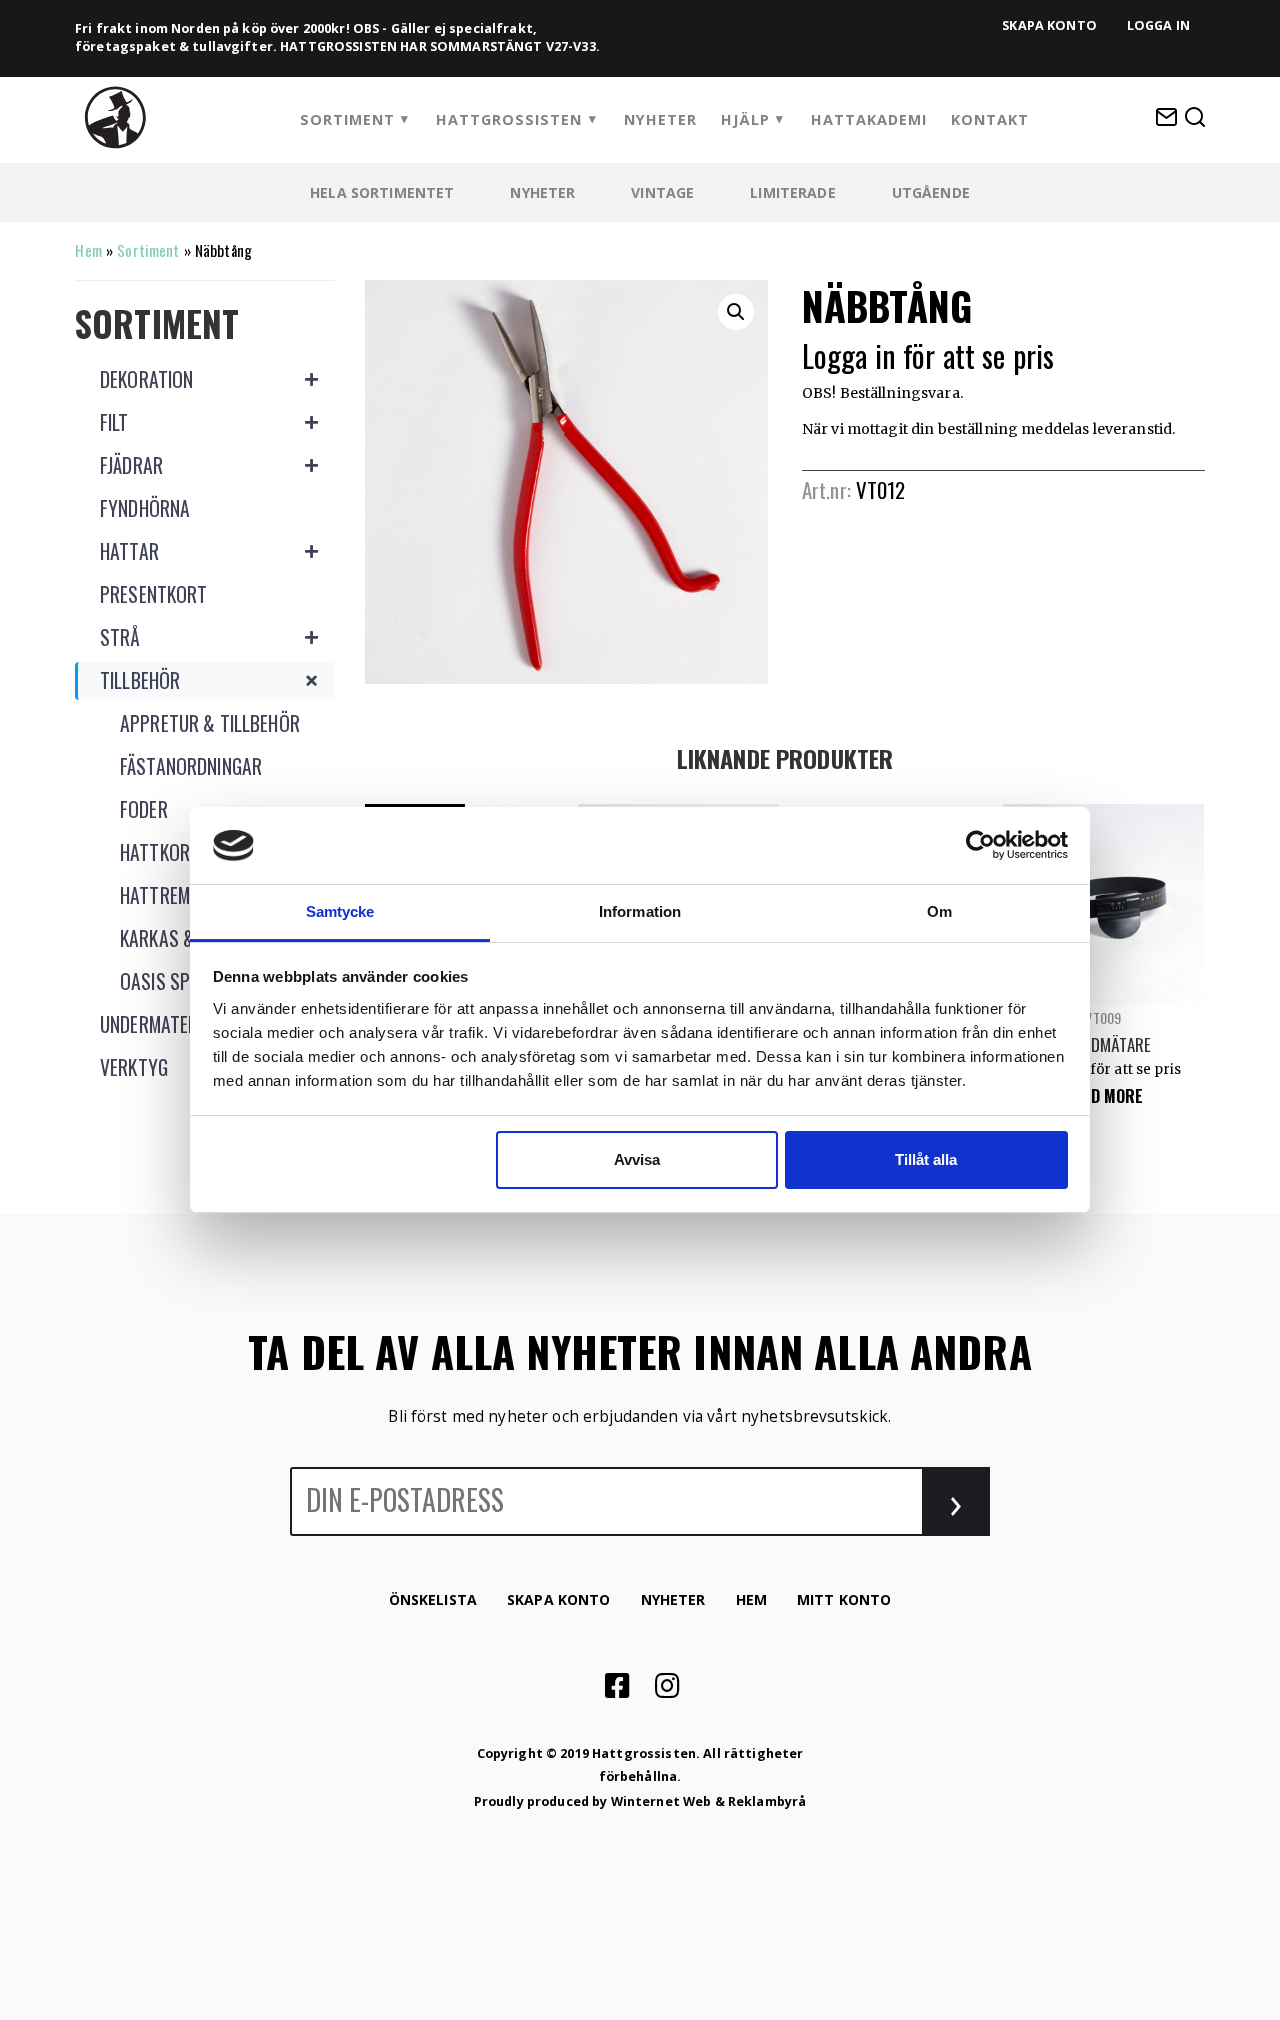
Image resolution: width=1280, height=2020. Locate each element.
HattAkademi (869, 119)
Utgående (931, 192)
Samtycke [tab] (340, 911)
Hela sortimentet (382, 192)
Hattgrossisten (509, 119)
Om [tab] (939, 911)
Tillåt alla (926, 1159)
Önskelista (433, 1599)
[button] (736, 312)
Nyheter (660, 119)
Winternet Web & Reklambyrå (709, 1801)
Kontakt (990, 119)
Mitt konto (844, 1599)
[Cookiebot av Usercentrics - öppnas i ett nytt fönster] (980, 845)
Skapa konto (1049, 25)
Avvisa (637, 1159)
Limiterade (792, 192)
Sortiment (347, 119)
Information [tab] (640, 911)
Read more (1103, 1096)
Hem (88, 250)
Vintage (662, 192)
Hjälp (745, 119)
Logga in (1158, 25)
